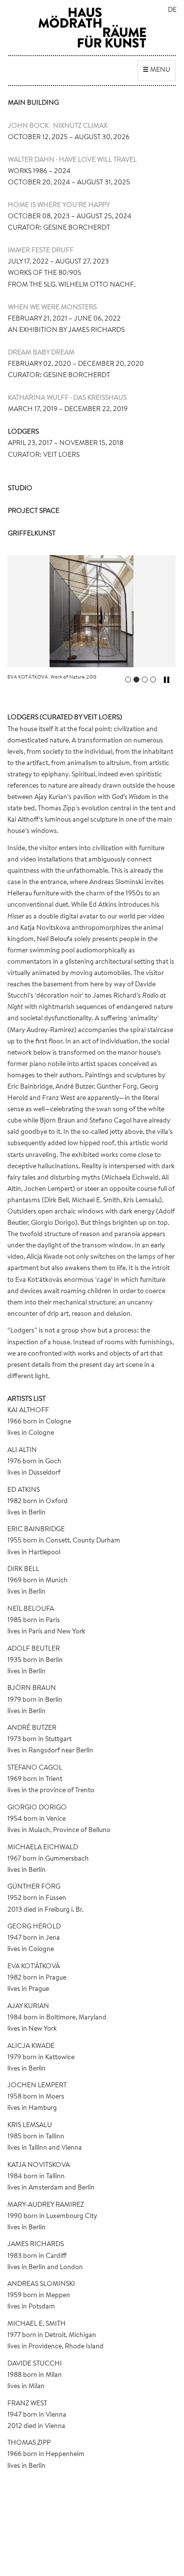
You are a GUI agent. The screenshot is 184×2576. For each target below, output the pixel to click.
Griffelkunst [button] (32, 534)
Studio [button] (20, 489)
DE (172, 10)
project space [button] (34, 511)
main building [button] (33, 103)
